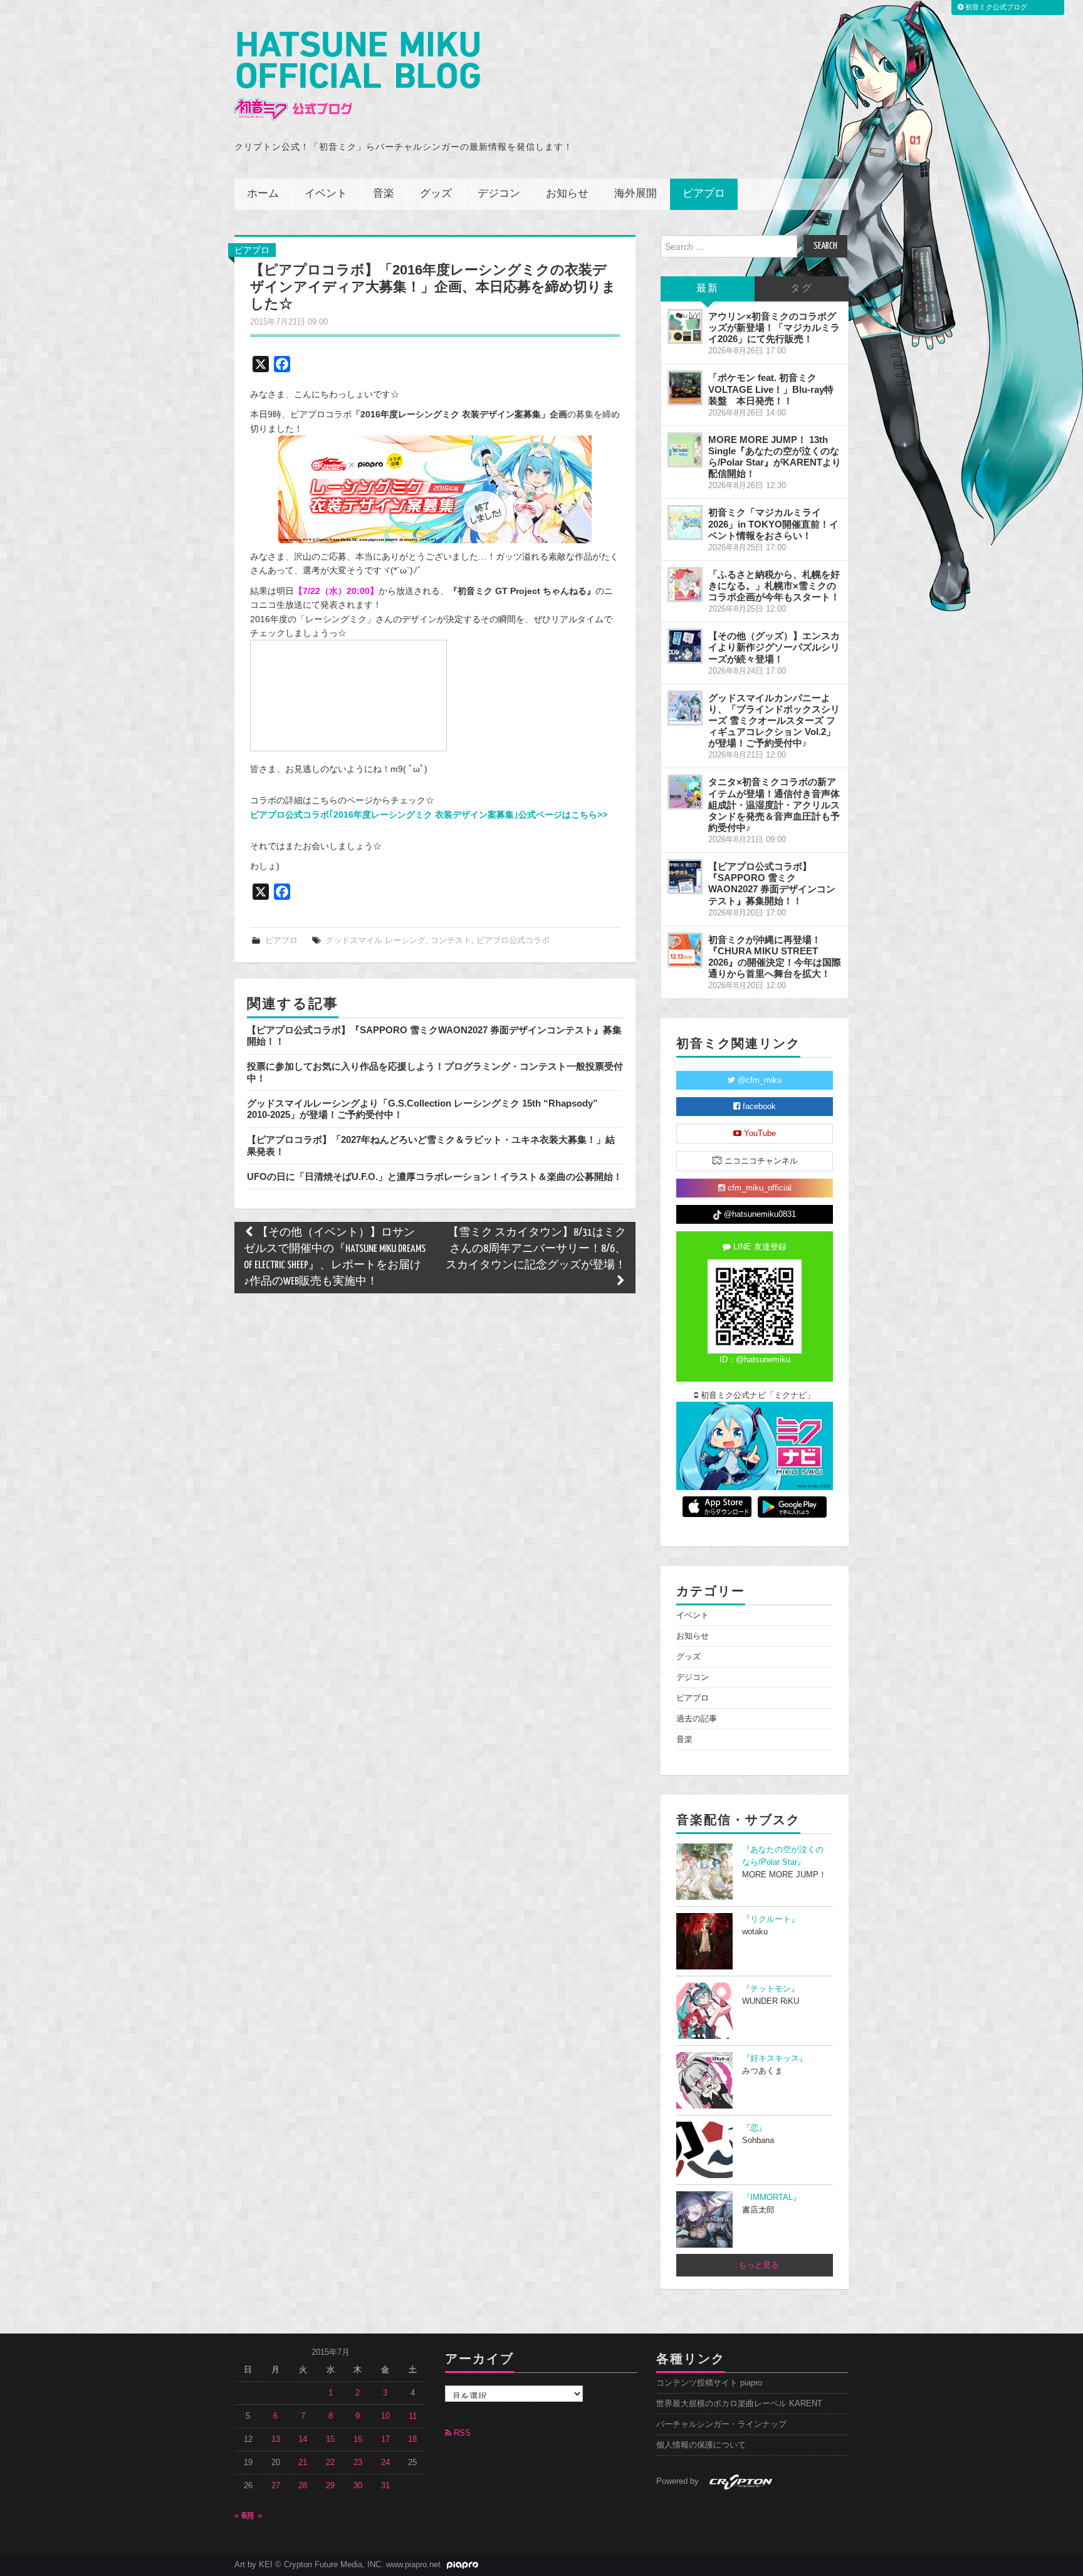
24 (385, 2463)
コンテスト (451, 941)
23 (358, 2463)
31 (385, 2486)
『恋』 (754, 2128)
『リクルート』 (771, 1919)
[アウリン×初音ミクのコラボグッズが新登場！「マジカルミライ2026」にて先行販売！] (685, 326)
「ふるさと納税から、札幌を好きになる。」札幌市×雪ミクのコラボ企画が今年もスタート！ (774, 586)
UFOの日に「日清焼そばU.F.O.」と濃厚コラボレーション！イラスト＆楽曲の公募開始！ (435, 1176)
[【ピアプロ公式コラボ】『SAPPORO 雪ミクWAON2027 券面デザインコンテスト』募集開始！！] (685, 877)
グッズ (436, 194)
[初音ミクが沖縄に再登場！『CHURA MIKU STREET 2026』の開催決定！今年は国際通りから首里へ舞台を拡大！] (685, 950)
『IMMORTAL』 (772, 2198)
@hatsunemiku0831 (759, 1214)
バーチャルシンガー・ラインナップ (721, 2424)
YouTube (759, 1134)
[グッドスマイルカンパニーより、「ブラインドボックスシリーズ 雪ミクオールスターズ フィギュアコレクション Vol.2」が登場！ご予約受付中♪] (685, 708)
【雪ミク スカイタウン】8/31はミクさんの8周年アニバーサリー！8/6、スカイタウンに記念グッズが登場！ (536, 1249)
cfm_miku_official (758, 1188)
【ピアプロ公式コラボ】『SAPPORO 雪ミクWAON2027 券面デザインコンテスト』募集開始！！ (772, 883)
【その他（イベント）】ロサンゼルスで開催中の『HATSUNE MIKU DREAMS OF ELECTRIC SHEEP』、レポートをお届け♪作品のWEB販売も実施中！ (335, 1257)
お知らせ (567, 194)
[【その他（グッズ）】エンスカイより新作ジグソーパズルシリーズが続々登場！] (685, 646)
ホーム (263, 194)
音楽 (384, 194)
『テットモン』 (771, 1989)
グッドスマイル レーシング (375, 941)
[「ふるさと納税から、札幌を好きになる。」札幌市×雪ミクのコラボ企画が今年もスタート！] (685, 585)
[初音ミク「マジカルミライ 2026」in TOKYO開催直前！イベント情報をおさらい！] (685, 523)
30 (358, 2486)
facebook (758, 1107)
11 (413, 2416)
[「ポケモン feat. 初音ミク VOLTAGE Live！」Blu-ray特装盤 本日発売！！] (685, 388)
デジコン (499, 194)
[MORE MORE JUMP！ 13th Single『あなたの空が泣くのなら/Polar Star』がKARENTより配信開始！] (685, 450)
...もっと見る (755, 2265)
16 (358, 2439)
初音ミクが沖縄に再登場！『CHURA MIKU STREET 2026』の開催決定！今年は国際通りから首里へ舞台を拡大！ (775, 957)
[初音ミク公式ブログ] (357, 76)
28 (303, 2486)
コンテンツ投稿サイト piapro (709, 2383)
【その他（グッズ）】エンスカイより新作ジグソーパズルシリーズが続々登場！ (774, 647)
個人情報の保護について (701, 2445)
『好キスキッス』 (775, 2058)
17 (385, 2439)
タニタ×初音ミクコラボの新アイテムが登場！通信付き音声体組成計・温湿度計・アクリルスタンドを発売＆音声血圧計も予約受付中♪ (774, 805)
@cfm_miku (758, 1080)
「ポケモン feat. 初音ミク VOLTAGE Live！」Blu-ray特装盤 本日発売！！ (771, 389)
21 (303, 2463)
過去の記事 (697, 1719)
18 (412, 2439)
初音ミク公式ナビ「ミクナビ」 (756, 1395)
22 (330, 2463)
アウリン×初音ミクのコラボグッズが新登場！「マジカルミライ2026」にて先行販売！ (774, 327)
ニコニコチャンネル (760, 1161)
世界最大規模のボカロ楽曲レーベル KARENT (739, 2404)
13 (276, 2439)
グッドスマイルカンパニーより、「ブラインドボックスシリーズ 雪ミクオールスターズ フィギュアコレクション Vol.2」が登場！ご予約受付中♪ (774, 721)
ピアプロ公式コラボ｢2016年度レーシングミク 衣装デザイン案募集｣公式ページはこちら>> (429, 815)
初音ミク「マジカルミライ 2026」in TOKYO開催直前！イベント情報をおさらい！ (773, 524)
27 (276, 2486)
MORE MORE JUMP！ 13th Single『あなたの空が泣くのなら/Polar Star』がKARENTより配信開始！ (775, 456)
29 (330, 2486)
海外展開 (636, 194)
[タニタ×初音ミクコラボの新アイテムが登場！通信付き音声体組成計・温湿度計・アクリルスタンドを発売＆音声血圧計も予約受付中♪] (685, 792)
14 (303, 2439)
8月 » (252, 2516)
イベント (326, 194)
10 (385, 2416)
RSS (461, 2433)
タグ (802, 289)
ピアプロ (704, 194)
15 (330, 2439)
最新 (708, 289)
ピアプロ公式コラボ (513, 941)
